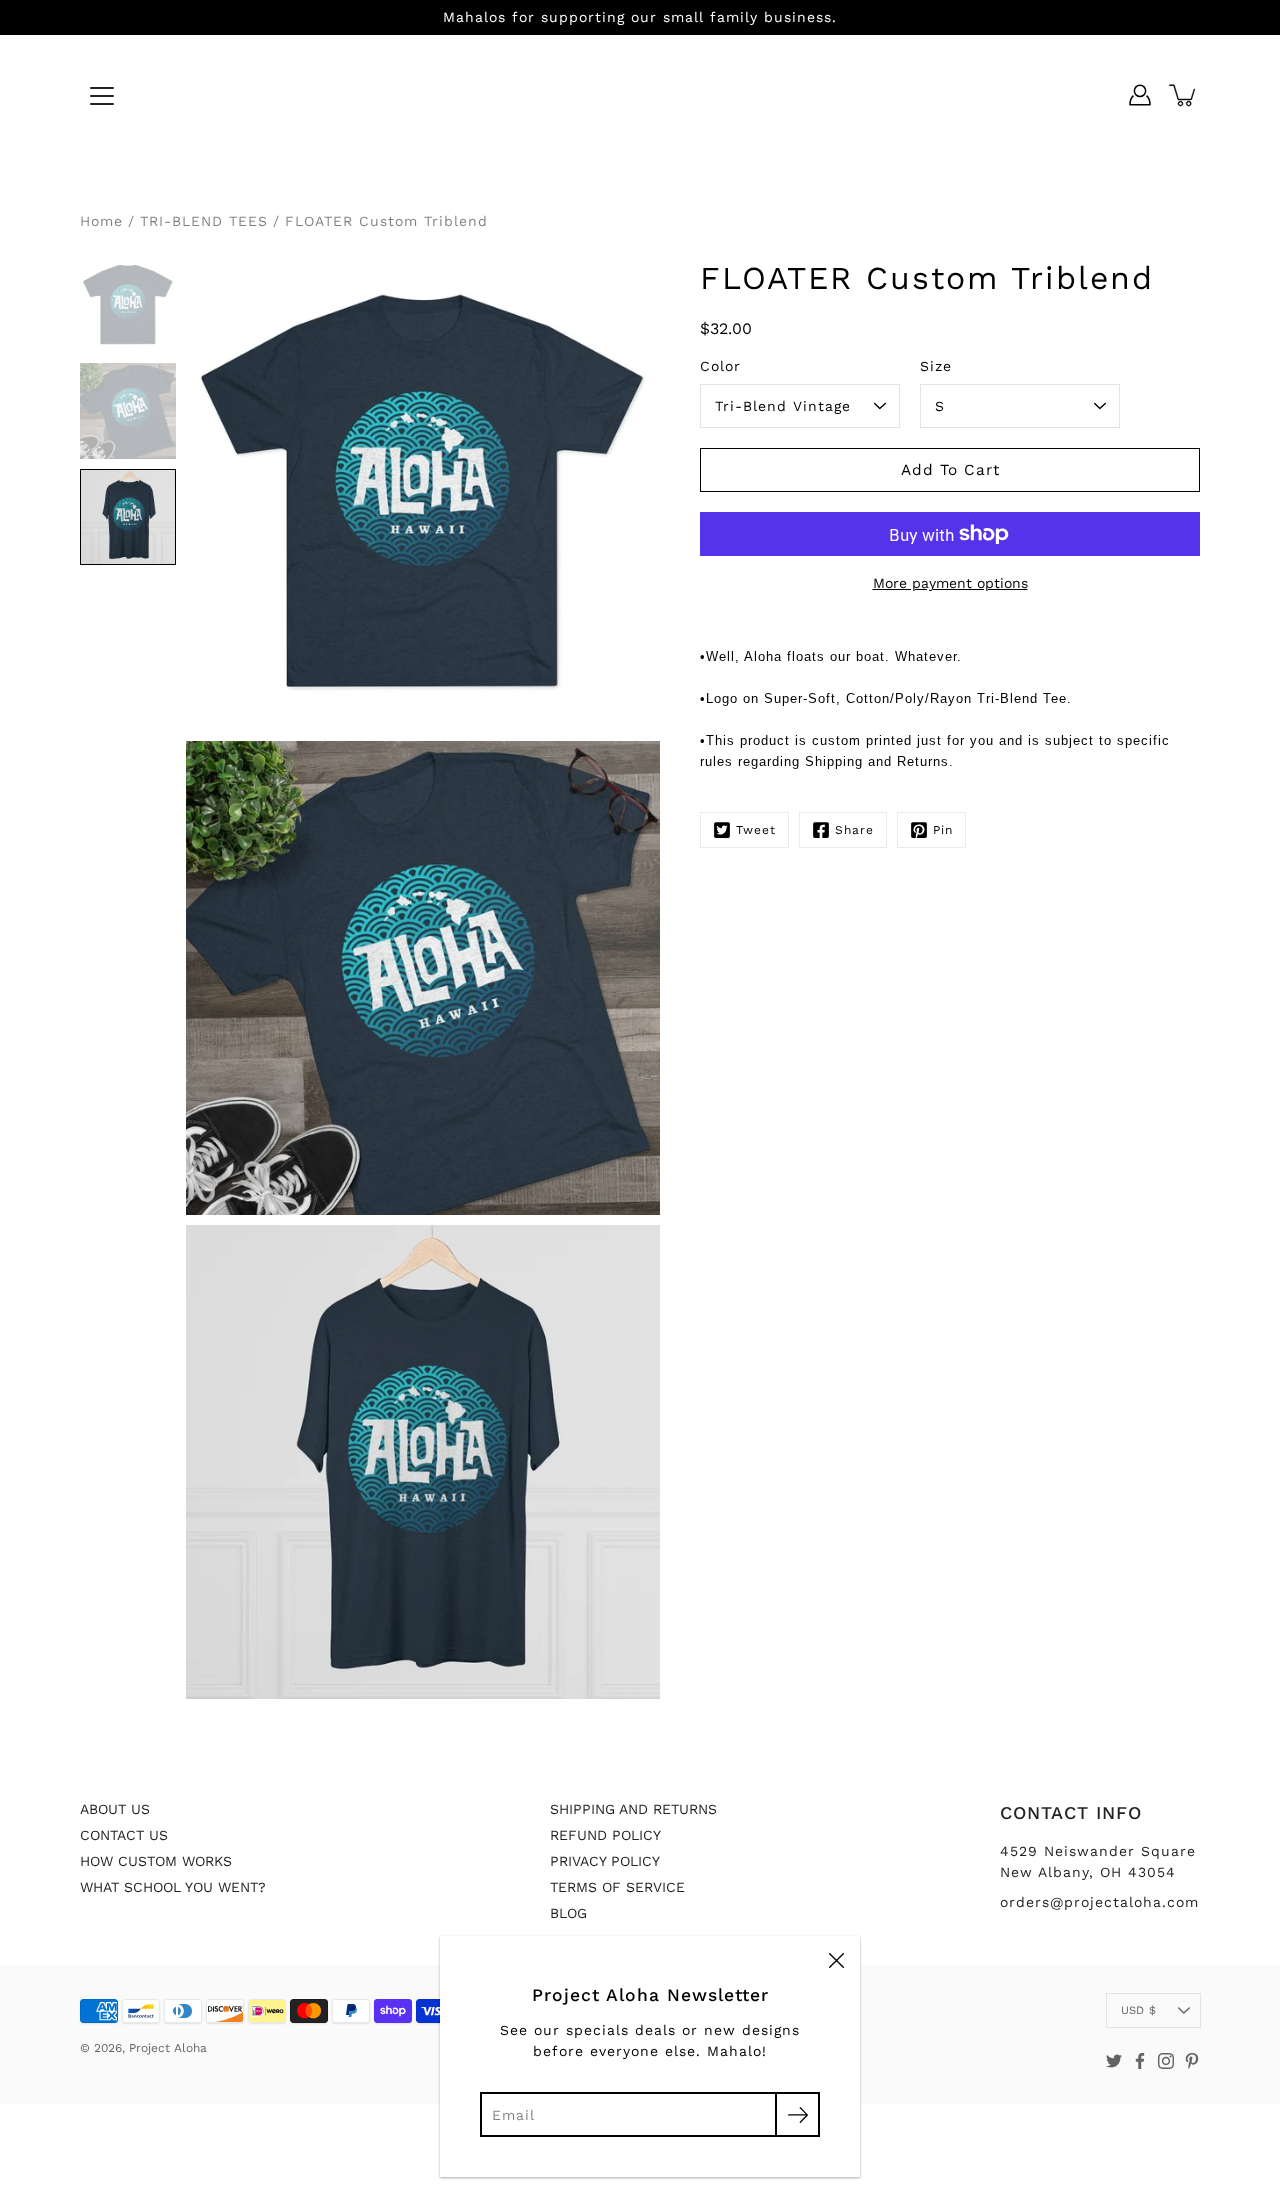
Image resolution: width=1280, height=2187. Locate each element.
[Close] (836, 1960)
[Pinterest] (1192, 2061)
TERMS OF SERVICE (617, 1887)
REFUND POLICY (605, 1835)
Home (101, 221)
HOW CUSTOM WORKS (156, 1861)
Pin (943, 830)
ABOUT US (115, 1809)
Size (936, 366)
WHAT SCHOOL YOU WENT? (173, 1887)
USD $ (1138, 2010)
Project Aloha (168, 2048)
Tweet (756, 830)
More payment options (950, 583)
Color (720, 366)
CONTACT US (124, 1835)
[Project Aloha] (640, 95)
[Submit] (797, 2114)
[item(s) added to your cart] (1184, 95)
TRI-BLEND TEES (204, 221)
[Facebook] (1140, 2061)
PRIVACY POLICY (605, 1861)
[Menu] (102, 96)
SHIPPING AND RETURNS (633, 1809)
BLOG (568, 1913)
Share (854, 830)
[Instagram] (1166, 2061)
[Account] (1140, 95)
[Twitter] (1114, 2061)
